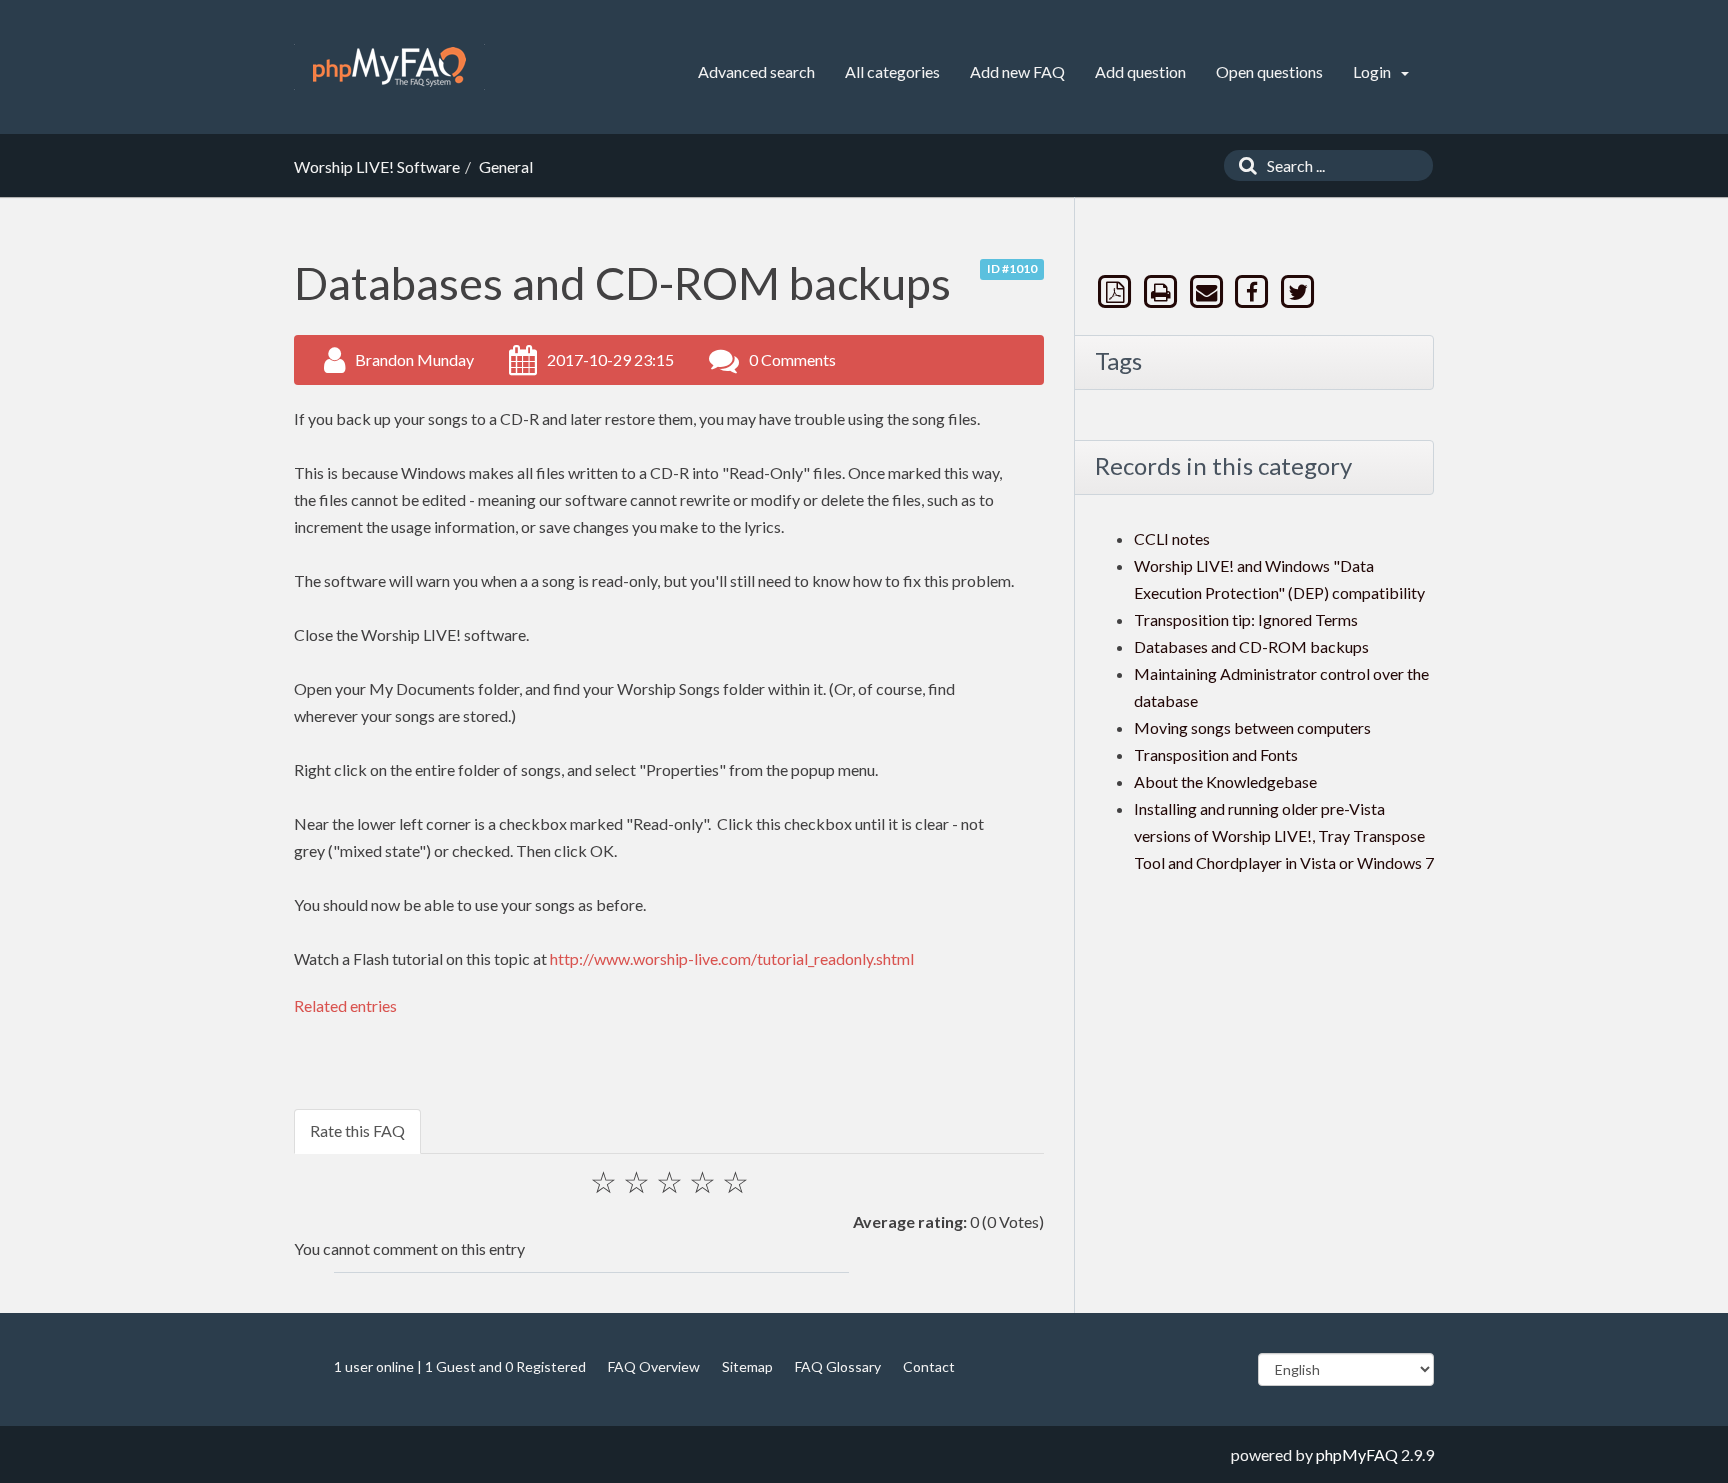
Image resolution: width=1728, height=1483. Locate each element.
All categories (892, 71)
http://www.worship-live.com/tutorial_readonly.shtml (732, 958)
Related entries (345, 1005)
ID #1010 (1012, 268)
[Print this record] (1163, 291)
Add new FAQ (1017, 71)
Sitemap (747, 1366)
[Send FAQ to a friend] (1208, 291)
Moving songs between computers (1252, 727)
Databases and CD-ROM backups (1251, 646)
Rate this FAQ (357, 1130)
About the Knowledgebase (1225, 781)
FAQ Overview (654, 1366)
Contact (929, 1366)
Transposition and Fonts (1216, 754)
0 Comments (792, 359)
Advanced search (756, 71)
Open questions (1269, 71)
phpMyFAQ (1357, 1454)
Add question (1140, 71)
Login (1373, 71)
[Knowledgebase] (389, 67)
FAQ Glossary (838, 1366)
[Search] (1243, 165)
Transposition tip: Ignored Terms (1246, 619)
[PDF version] (1117, 291)
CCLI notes (1172, 538)
